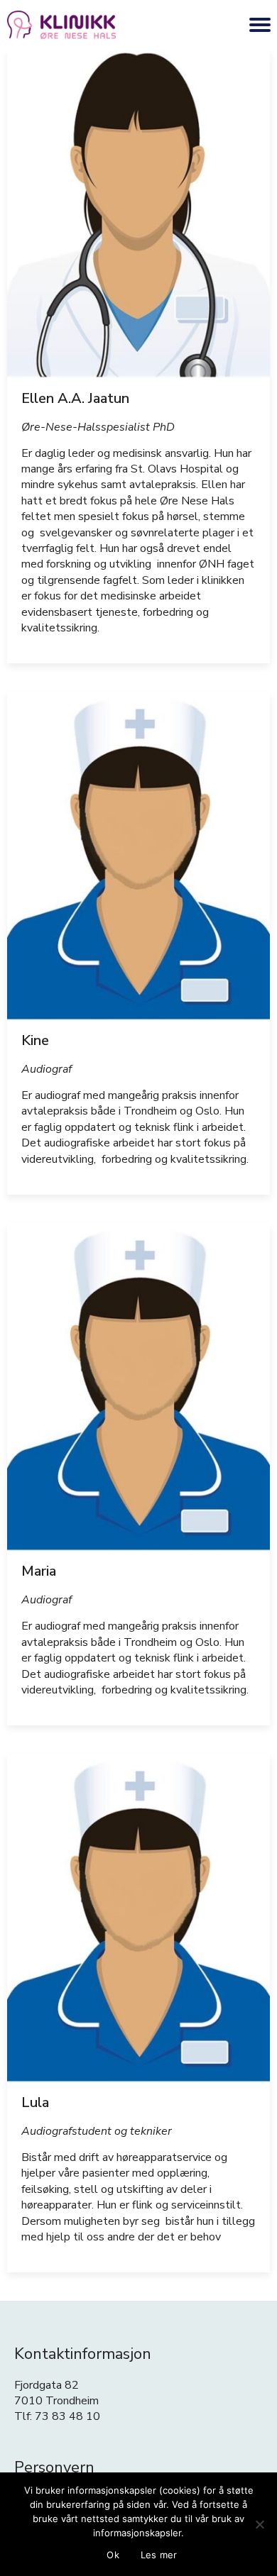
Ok (113, 2555)
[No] (259, 2524)
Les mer (159, 2555)
